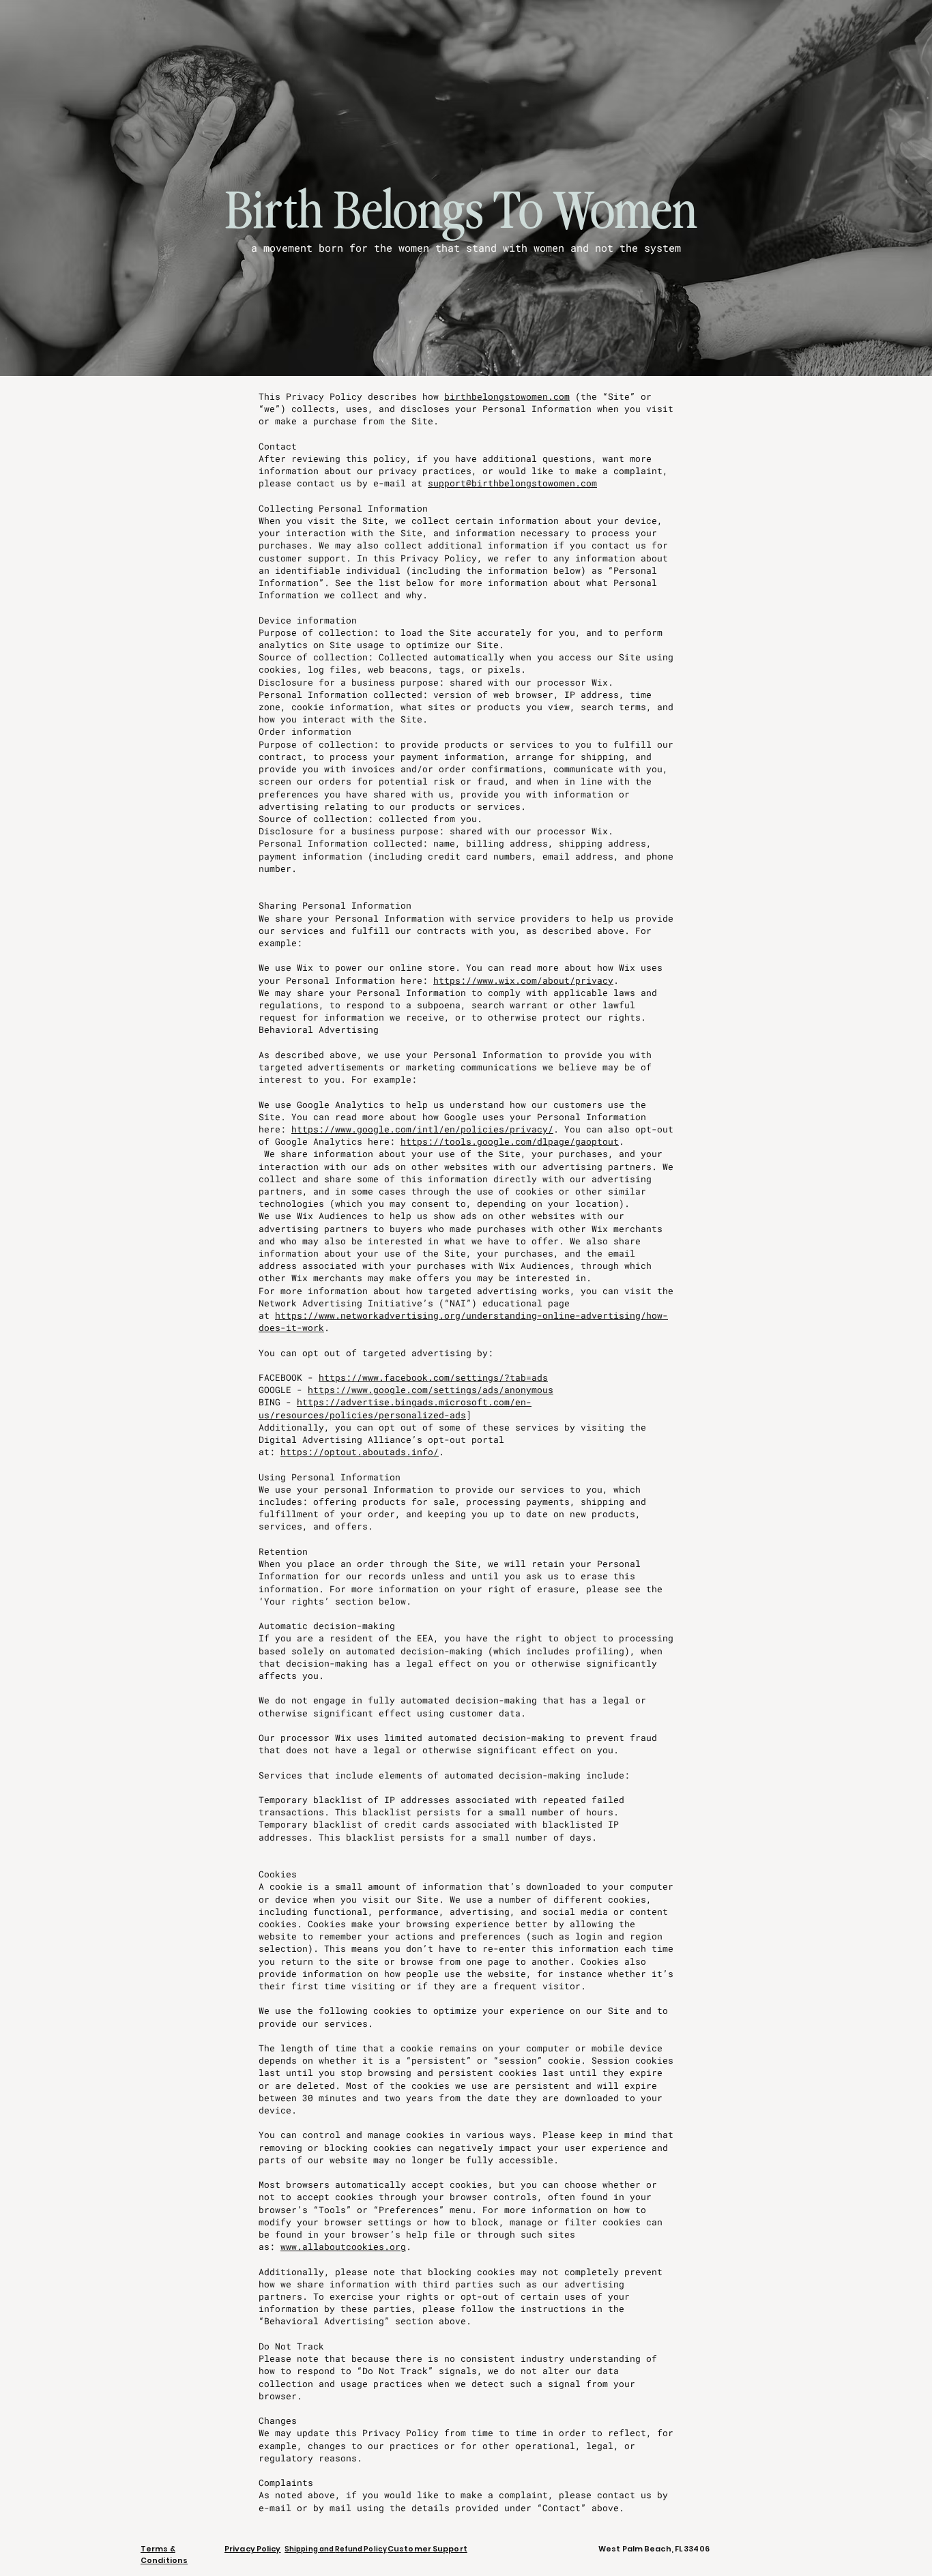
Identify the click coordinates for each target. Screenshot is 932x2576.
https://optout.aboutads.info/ (360, 1452)
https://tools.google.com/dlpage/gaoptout (510, 1141)
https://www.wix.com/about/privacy (523, 980)
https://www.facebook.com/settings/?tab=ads (433, 1377)
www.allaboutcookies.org (343, 2246)
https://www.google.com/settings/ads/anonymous (431, 1390)
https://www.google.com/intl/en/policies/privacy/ (422, 1129)
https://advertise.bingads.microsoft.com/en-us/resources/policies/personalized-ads (395, 1408)
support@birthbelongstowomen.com (512, 483)
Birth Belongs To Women (462, 211)
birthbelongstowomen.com (507, 396)
